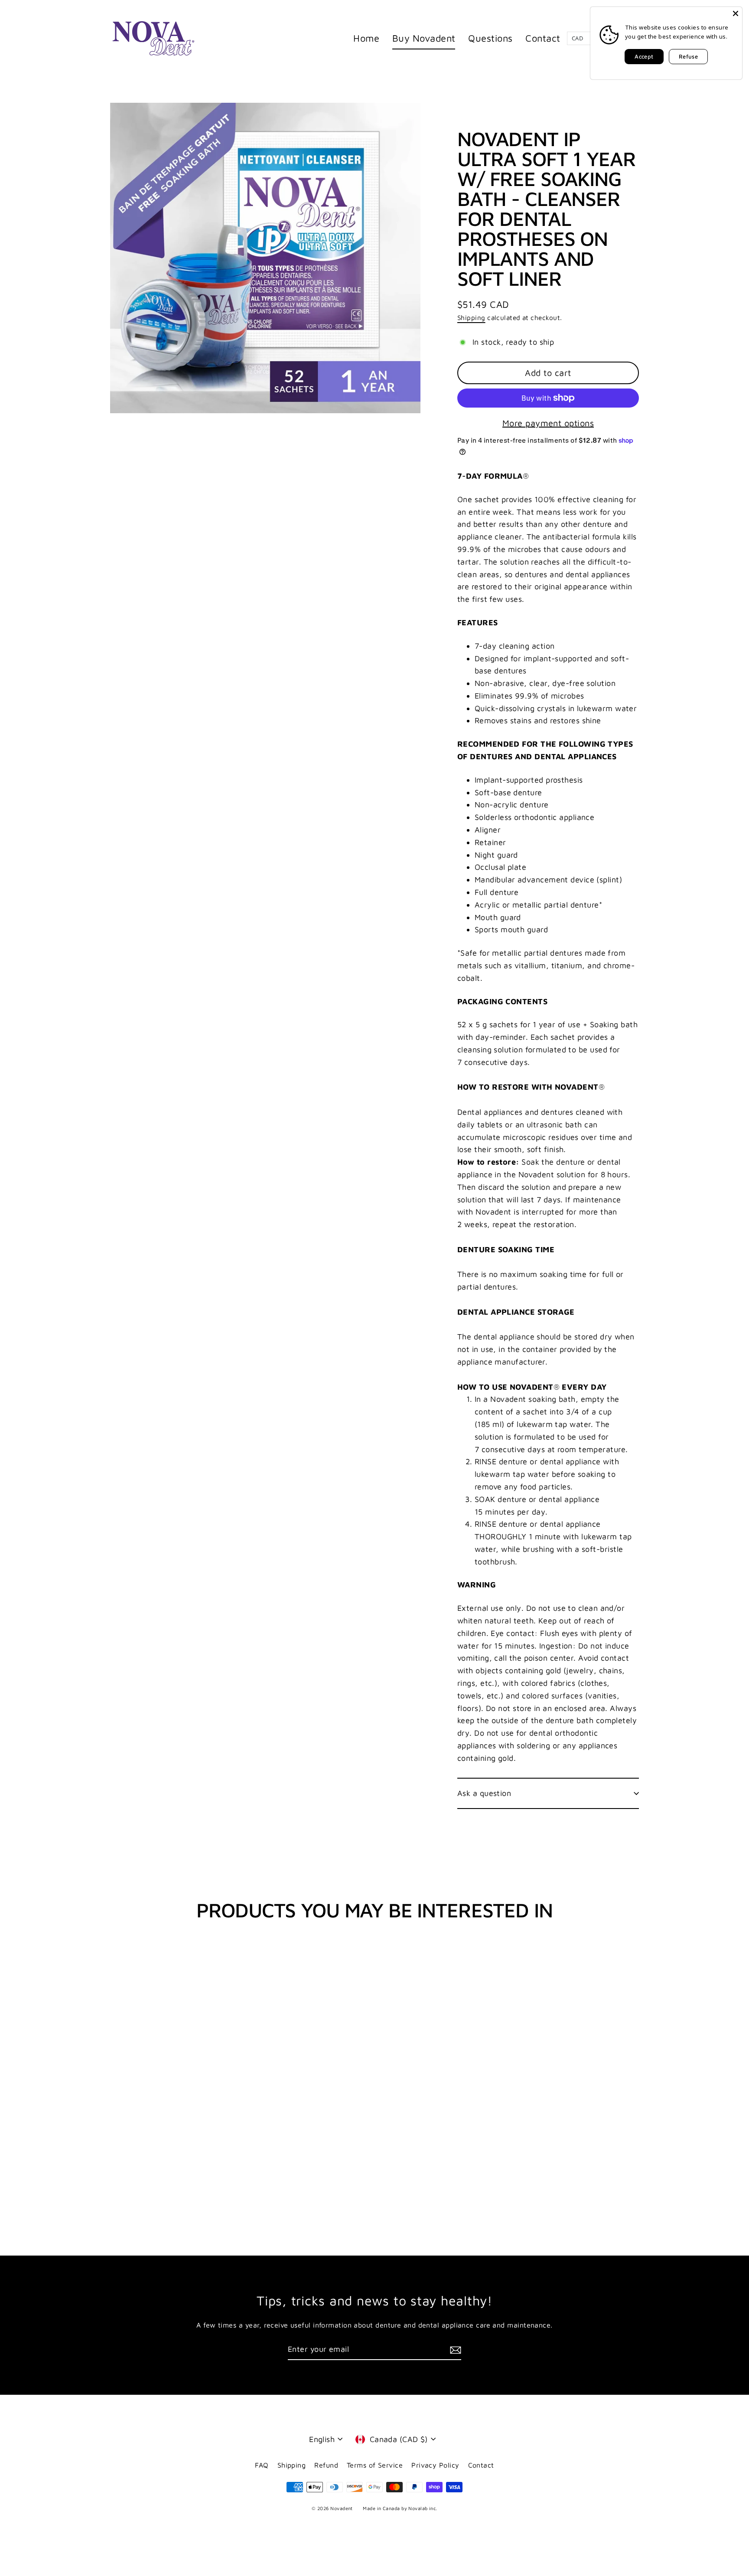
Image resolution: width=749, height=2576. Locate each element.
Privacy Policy (435, 2465)
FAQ (262, 2465)
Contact (543, 38)
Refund (326, 2465)
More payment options (548, 423)
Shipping (471, 317)
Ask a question (484, 1793)
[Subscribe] (454, 2350)
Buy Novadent (424, 38)
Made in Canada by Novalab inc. (400, 2508)
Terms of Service (375, 2465)
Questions (490, 38)
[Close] (736, 13)
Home (366, 38)
